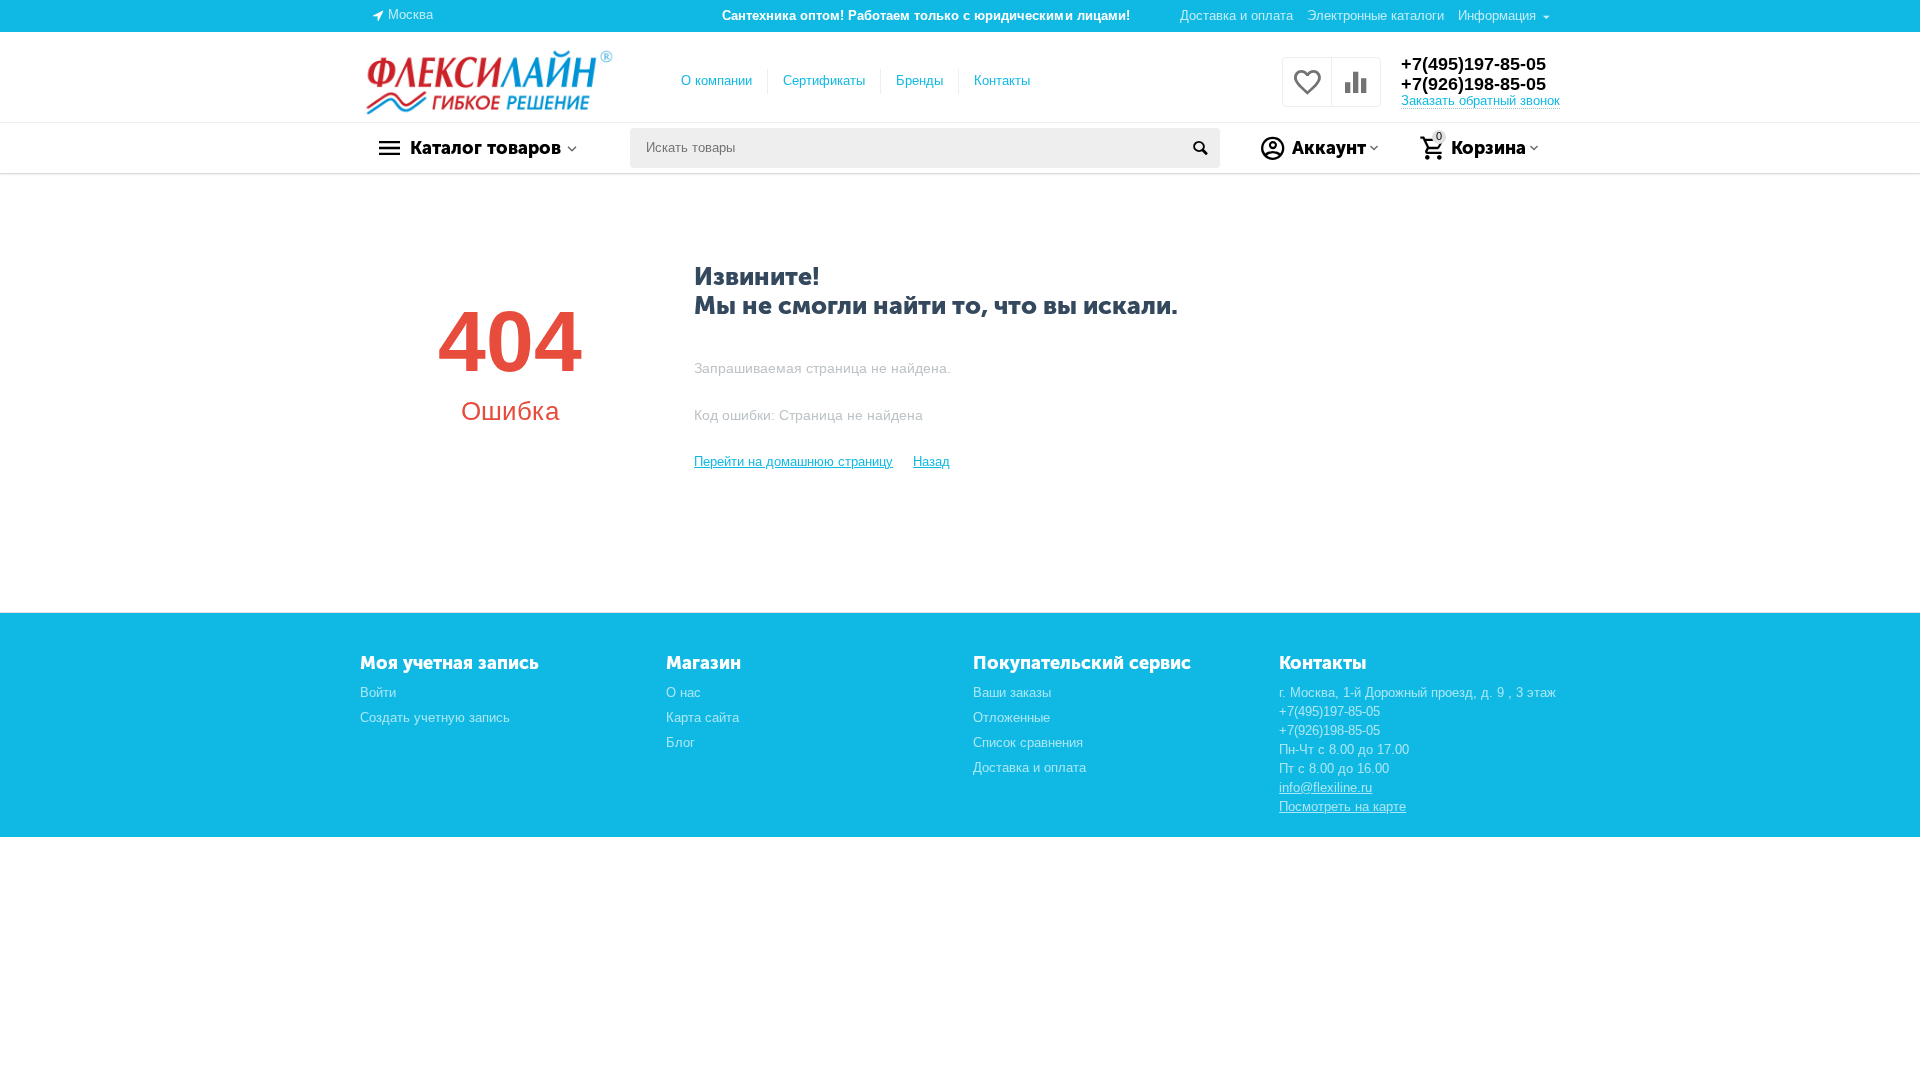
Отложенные (1011, 717)
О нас (683, 692)
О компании (716, 80)
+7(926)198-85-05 (1473, 84)
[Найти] (1200, 148)
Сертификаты (824, 80)
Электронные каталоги (1375, 15)
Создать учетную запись (435, 717)
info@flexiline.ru (1325, 787)
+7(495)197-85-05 (1473, 64)
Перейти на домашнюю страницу (793, 461)
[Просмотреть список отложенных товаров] (1307, 93)
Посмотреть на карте (1342, 806)
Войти (378, 692)
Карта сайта (702, 717)
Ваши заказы (1012, 692)
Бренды (919, 80)
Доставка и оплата (1236, 15)
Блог (680, 742)
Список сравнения (1028, 742)
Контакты (1002, 80)
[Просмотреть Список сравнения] (1356, 93)
